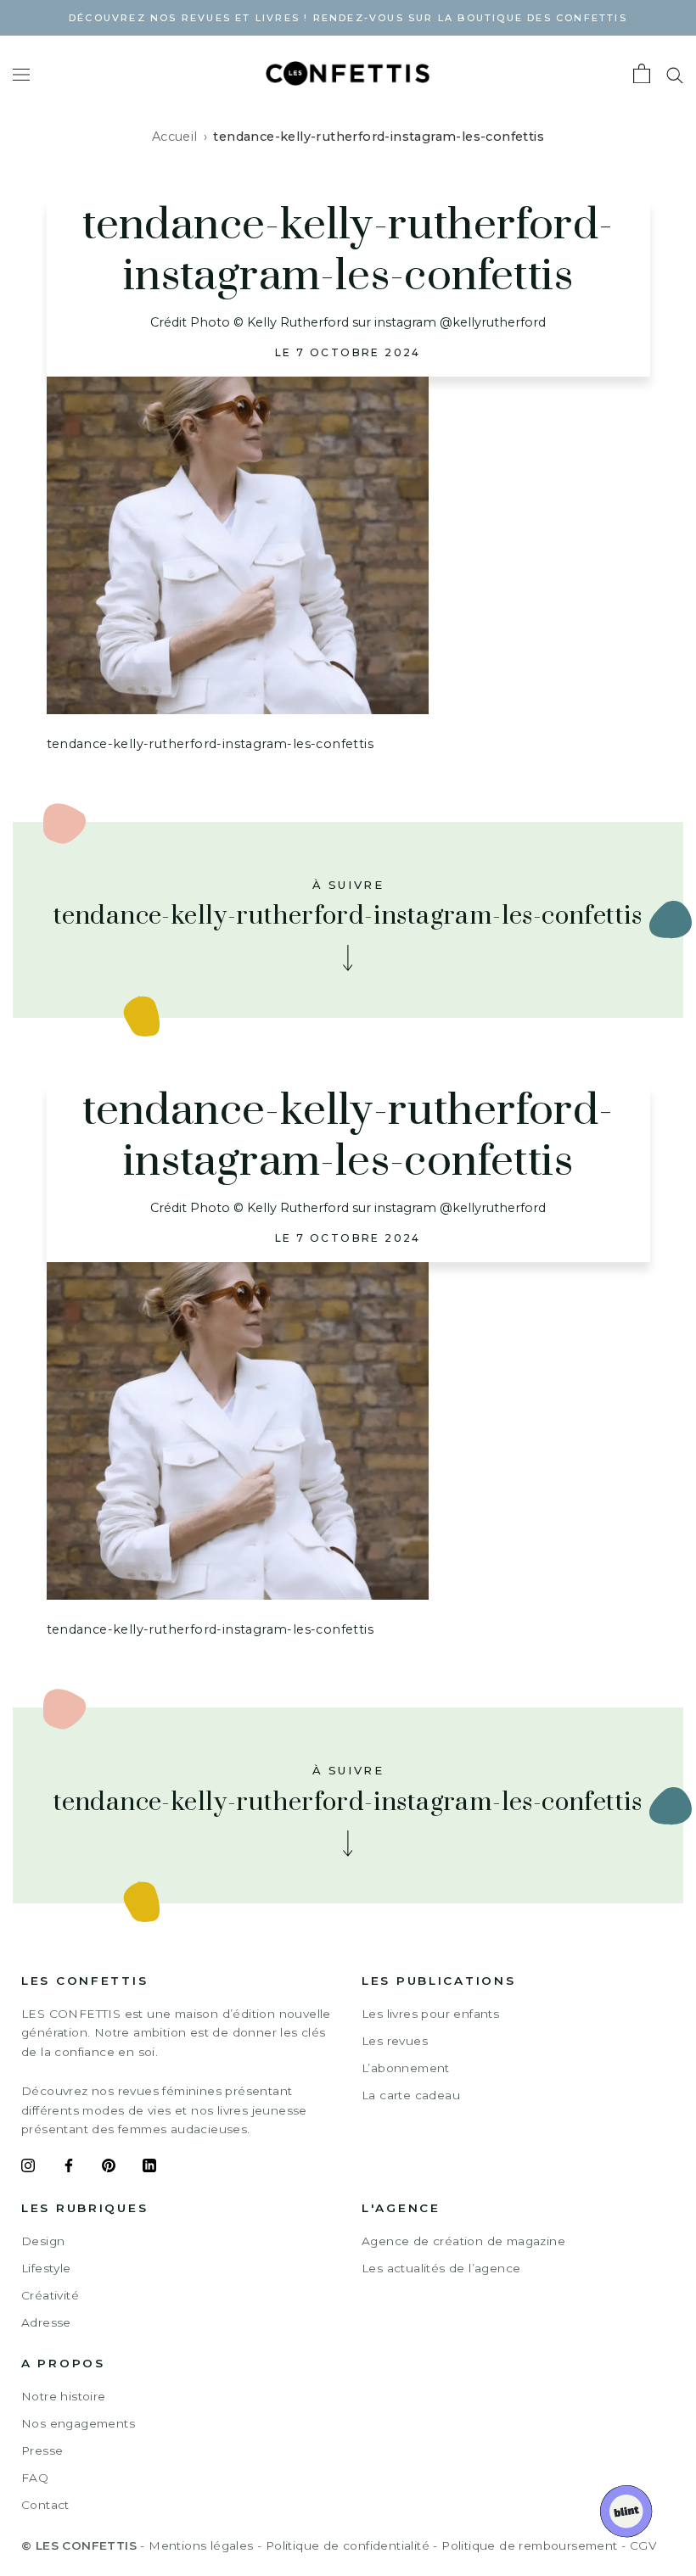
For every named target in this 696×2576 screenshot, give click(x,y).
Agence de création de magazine (463, 2241)
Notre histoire (64, 2396)
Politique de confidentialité (348, 2545)
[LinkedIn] (149, 2168)
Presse (42, 2450)
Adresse (46, 2322)
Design (43, 2241)
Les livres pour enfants (430, 2014)
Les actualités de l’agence (441, 2268)
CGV (643, 2545)
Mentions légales (201, 2545)
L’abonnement (406, 2068)
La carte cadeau (411, 2095)
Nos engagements (78, 2423)
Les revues (395, 2041)
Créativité (50, 2295)
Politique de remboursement (529, 2545)
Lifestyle (46, 2268)
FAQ (35, 2478)
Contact (45, 2505)
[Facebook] (69, 2168)
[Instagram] (28, 2168)
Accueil (175, 137)
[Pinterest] (109, 2168)
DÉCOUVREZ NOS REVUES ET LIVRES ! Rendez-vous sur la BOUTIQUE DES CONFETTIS (348, 18)
